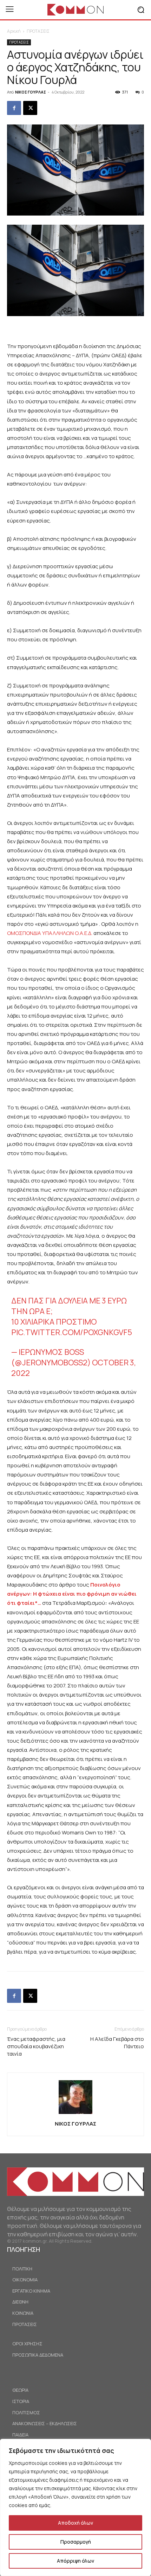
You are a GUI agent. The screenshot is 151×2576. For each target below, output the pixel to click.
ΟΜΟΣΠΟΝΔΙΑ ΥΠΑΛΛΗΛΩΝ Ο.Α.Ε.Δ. (50, 933)
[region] (75, 2507)
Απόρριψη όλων (75, 2561)
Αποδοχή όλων (75, 2523)
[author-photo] (75, 2114)
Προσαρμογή (76, 2542)
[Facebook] (14, 108)
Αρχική (14, 31)
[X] (30, 108)
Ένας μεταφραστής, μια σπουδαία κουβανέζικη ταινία (36, 2046)
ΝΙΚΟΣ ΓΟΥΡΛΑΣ (31, 92)
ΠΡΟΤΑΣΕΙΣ (38, 31)
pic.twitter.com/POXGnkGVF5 (72, 1332)
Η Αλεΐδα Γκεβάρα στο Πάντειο (117, 2043)
